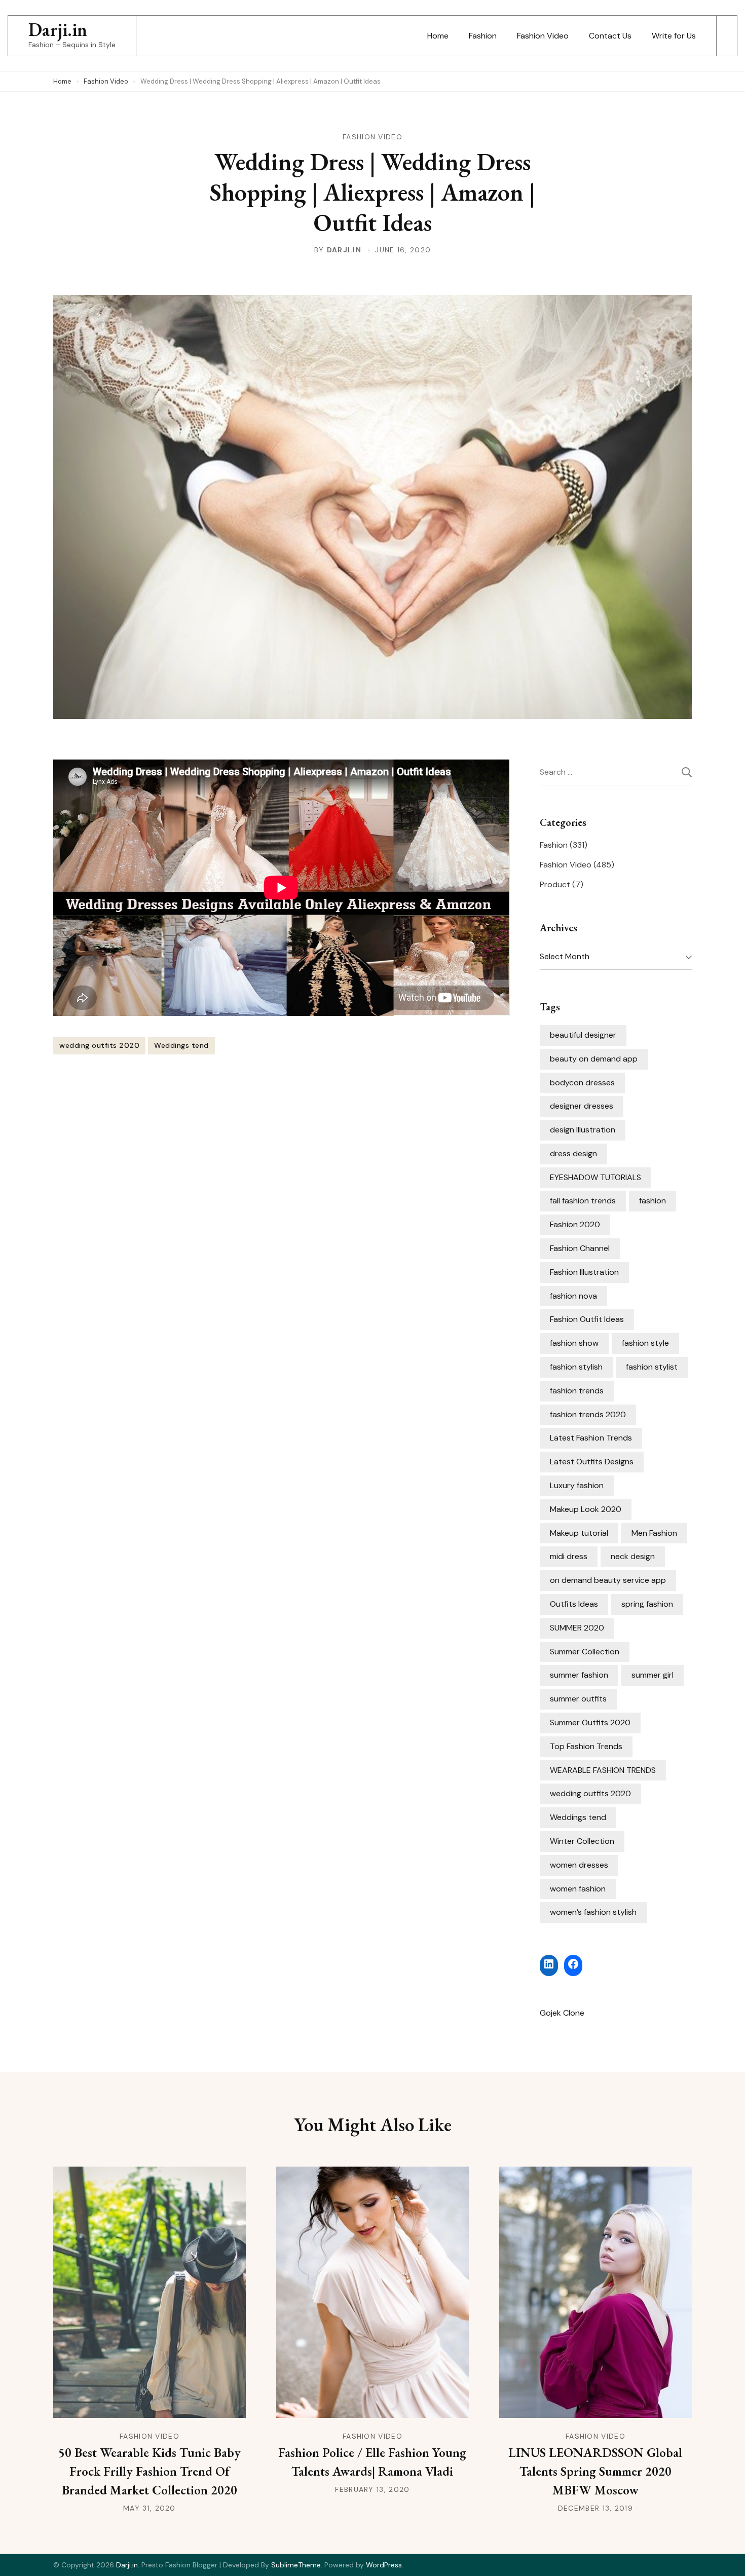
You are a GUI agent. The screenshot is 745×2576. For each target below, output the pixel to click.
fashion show (574, 1343)
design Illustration (583, 1130)
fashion (653, 1201)
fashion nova (573, 1296)
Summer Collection (585, 1652)
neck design (633, 1556)
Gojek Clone (562, 2013)
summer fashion (579, 1675)
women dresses (579, 1865)
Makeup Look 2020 (586, 1509)
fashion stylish (576, 1367)
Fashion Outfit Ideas (587, 1319)
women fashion (578, 1889)
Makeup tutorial (579, 1533)
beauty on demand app (594, 1059)
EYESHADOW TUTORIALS (595, 1177)
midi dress (569, 1556)
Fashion (483, 36)
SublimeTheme (296, 2565)
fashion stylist (652, 1367)
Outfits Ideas (574, 1604)
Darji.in (58, 30)
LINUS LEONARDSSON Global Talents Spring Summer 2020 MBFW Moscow (595, 2471)
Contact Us (610, 36)
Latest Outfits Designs (592, 1462)
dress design (573, 1153)
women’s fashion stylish (593, 1912)
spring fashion (647, 1604)
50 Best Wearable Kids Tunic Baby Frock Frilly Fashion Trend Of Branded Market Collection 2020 (150, 2471)
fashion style (645, 1343)
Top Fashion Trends (586, 1746)
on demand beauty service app (608, 1580)
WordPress (384, 2565)
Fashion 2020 (575, 1224)
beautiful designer (583, 1035)
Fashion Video (543, 36)
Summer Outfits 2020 (590, 1722)
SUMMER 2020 (577, 1628)
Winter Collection (582, 1841)
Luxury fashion (577, 1485)
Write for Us (674, 36)
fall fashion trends (583, 1201)
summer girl (653, 1675)
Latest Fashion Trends (591, 1438)
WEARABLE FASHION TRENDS (603, 1770)
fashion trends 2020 (588, 1414)
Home (438, 36)
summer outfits (578, 1699)
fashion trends (577, 1391)
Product (555, 884)
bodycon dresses (582, 1083)
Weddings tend (181, 1045)
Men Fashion (654, 1533)
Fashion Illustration (584, 1272)
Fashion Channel (580, 1248)
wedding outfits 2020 (99, 1045)
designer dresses (582, 1106)
